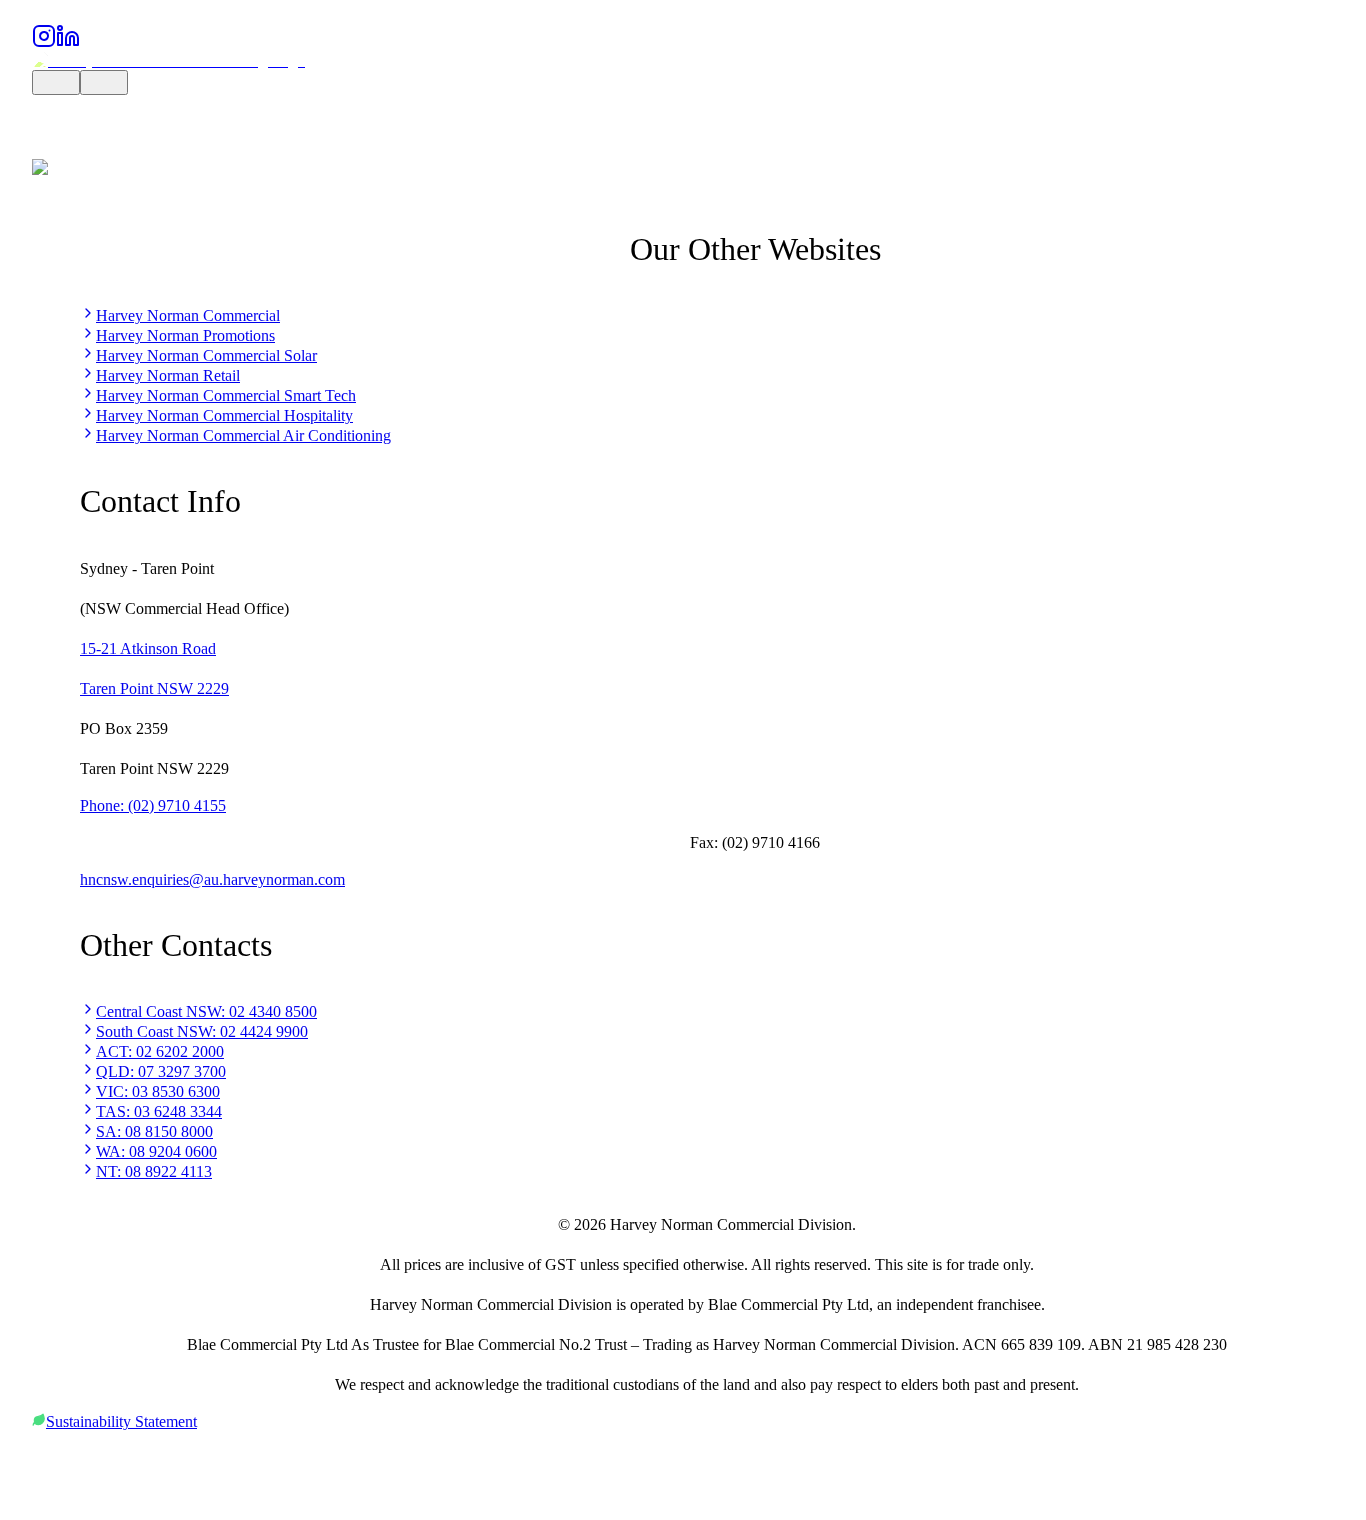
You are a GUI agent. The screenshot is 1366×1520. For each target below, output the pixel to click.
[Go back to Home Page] (168, 60)
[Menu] (104, 82)
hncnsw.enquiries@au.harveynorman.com (212, 879)
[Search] (56, 82)
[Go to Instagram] (44, 42)
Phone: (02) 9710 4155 (153, 805)
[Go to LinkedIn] (68, 42)
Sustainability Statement (121, 1421)
